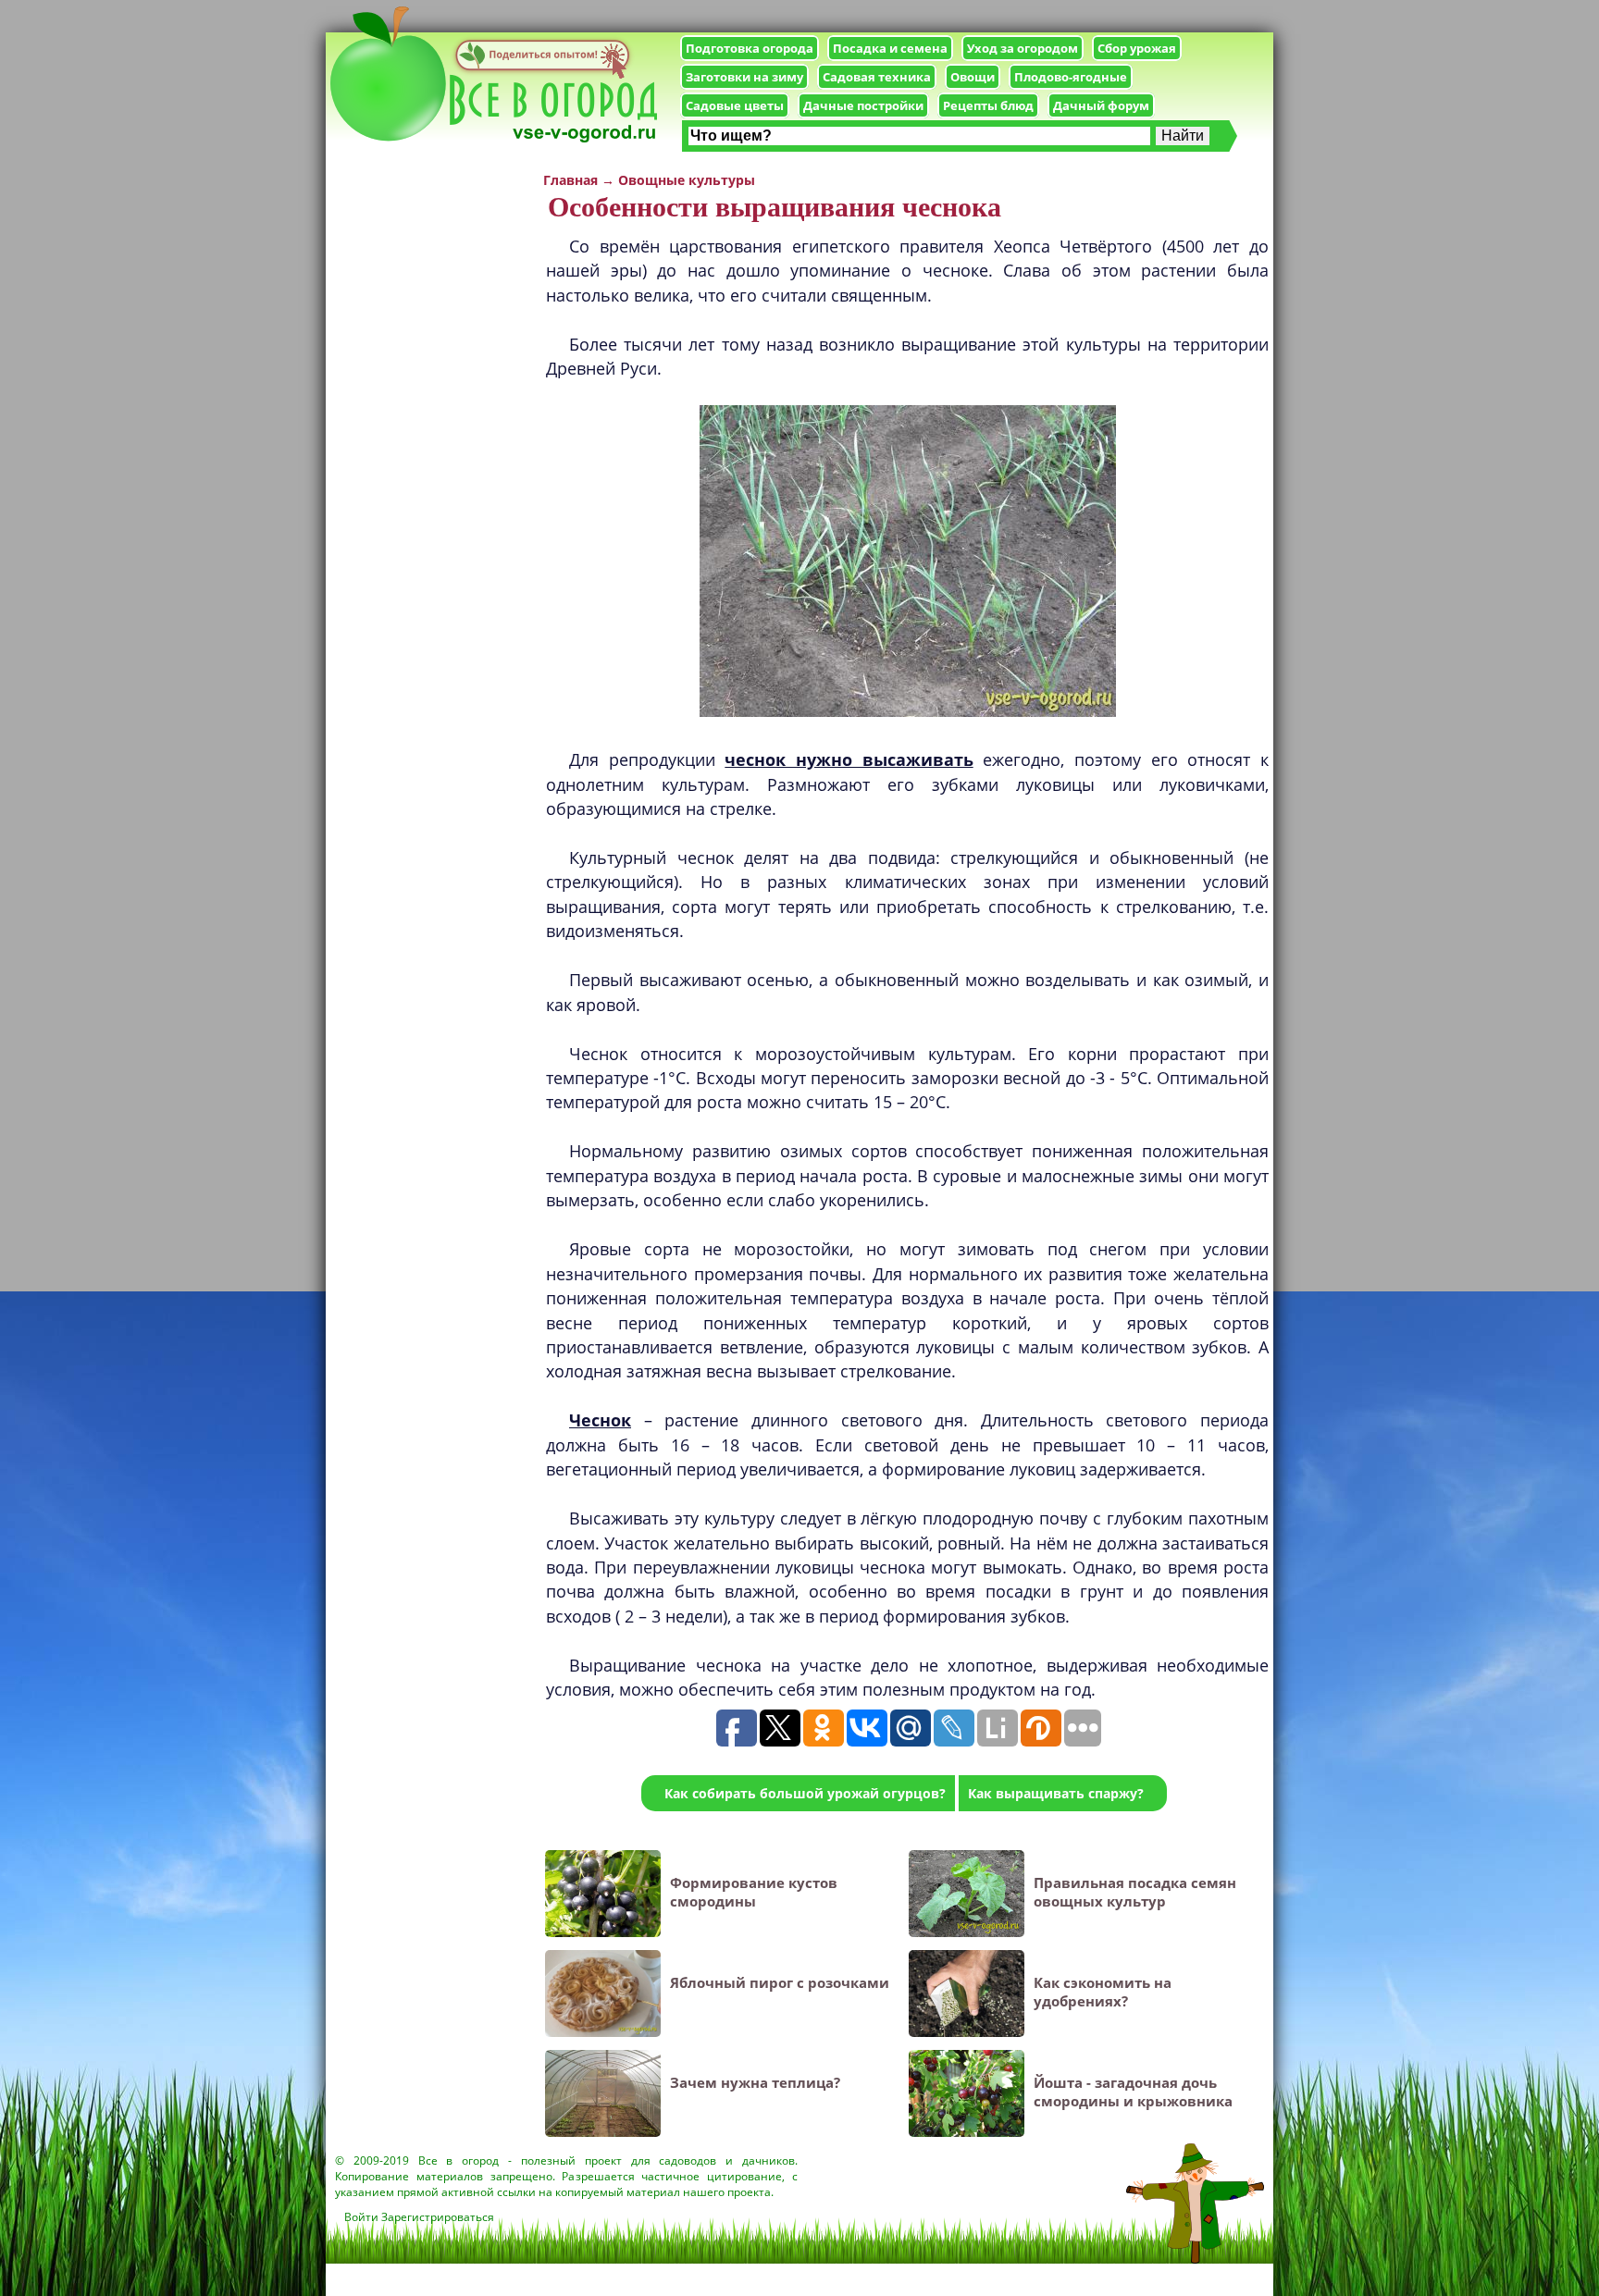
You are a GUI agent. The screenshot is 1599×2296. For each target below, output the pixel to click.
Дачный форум (1101, 105)
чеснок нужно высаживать (849, 759)
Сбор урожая (1137, 48)
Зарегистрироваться (438, 2217)
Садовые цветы (735, 105)
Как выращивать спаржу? (1056, 1793)
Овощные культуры (687, 180)
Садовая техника (877, 77)
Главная (570, 180)
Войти (361, 2217)
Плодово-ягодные (1071, 77)
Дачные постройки (863, 105)
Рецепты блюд (988, 105)
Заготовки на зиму (744, 77)
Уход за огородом (1023, 48)
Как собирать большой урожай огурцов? (805, 1793)
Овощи (973, 77)
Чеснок (600, 1420)
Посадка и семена (890, 48)
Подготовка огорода (750, 48)
